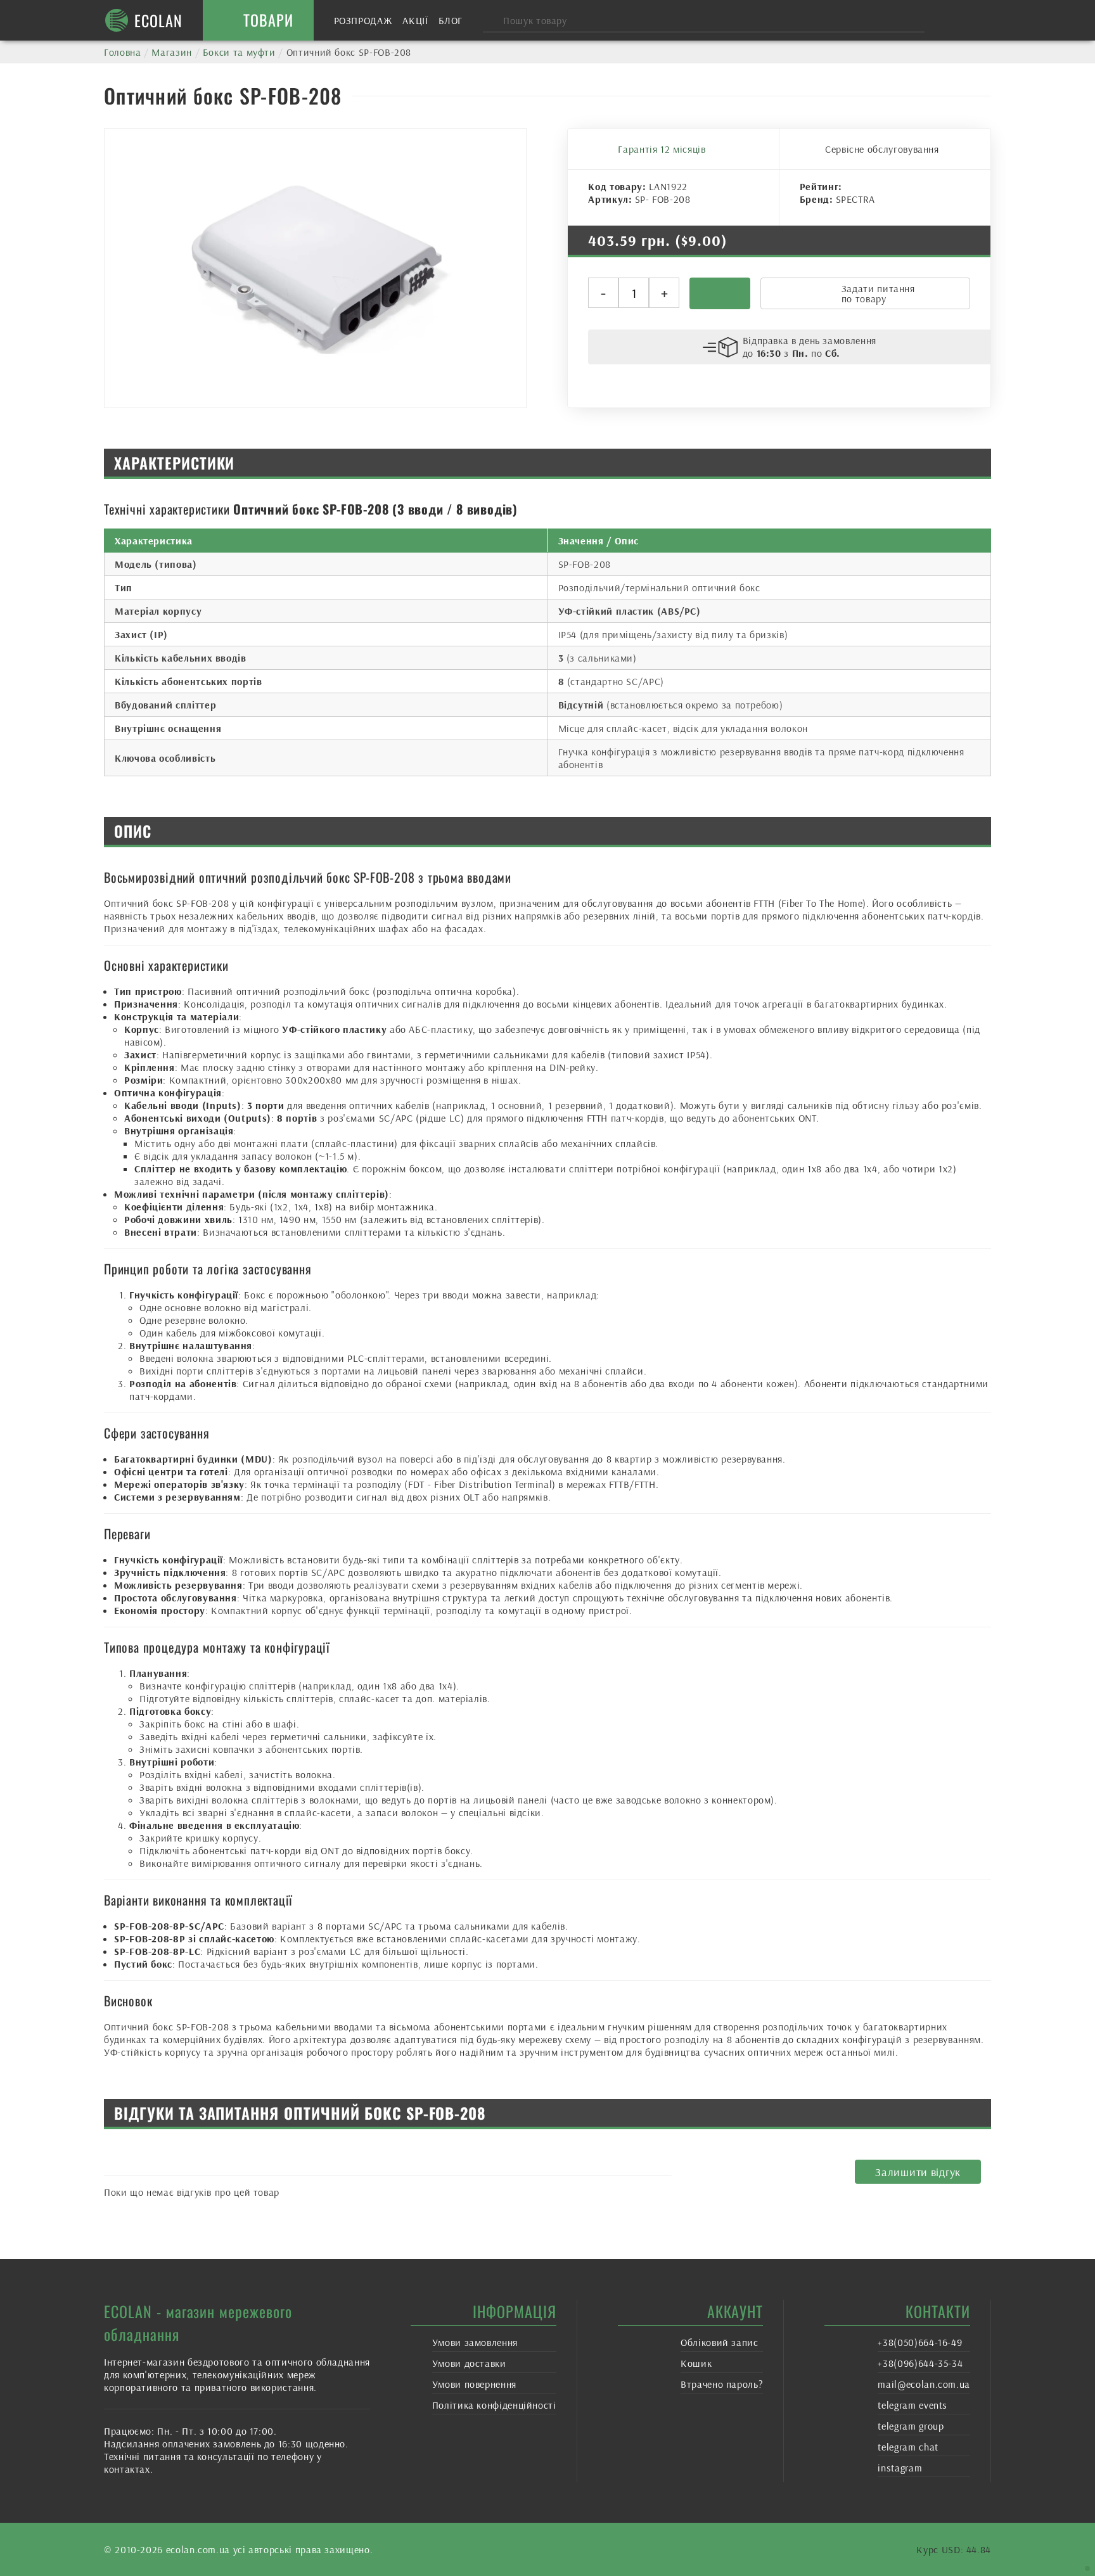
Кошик (696, 2363)
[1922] (720, 293)
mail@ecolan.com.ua (924, 2384)
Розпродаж (363, 20)
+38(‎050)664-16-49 (920, 2342)
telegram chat (908, 2447)
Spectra (855, 199)
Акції (415, 20)
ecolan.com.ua (198, 2549)
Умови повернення (474, 2384)
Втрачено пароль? (722, 2384)
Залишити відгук (918, 2172)
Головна (122, 52)
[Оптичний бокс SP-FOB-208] (315, 268)
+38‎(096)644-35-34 (920, 2363)
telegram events (912, 2405)
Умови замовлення (475, 2342)
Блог (451, 20)
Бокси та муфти (239, 52)
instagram (900, 2468)
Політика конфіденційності (494, 2405)
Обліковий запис (720, 2342)
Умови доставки (469, 2363)
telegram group (911, 2426)
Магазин (171, 52)
